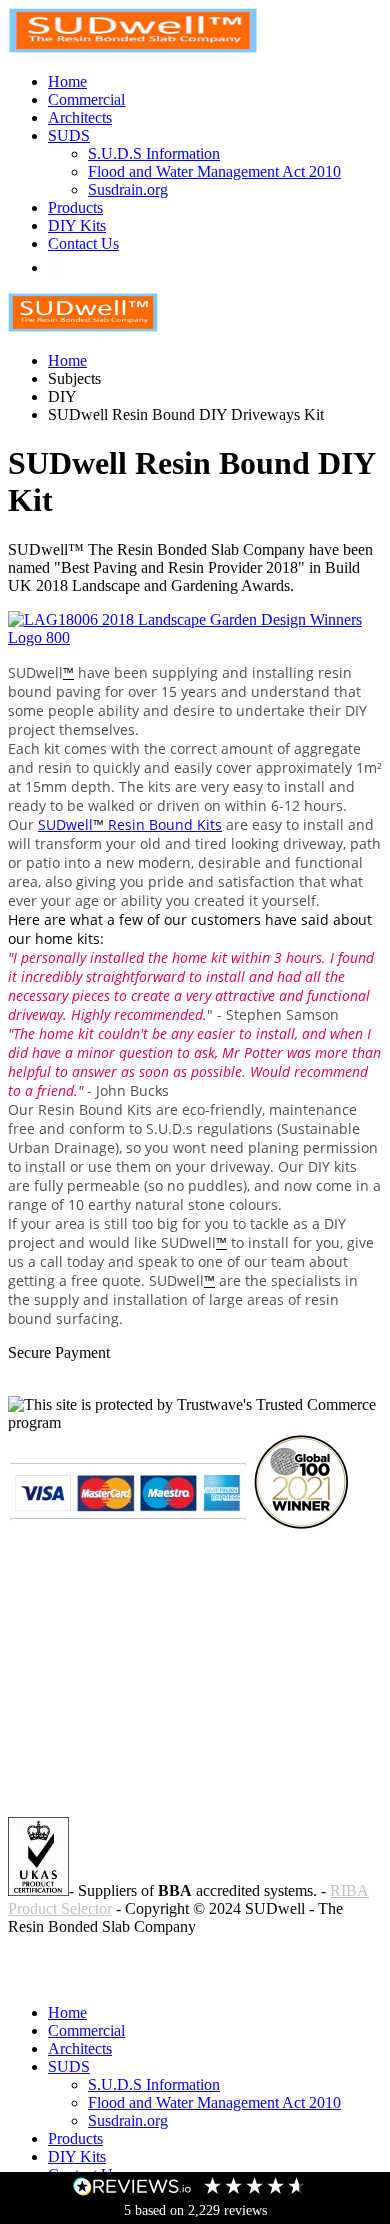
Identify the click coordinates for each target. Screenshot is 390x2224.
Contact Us (83, 243)
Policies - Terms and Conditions (108, 1960)
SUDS (69, 135)
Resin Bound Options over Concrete (123, 1978)
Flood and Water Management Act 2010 (214, 171)
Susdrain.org (128, 189)
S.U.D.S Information (154, 153)
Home (67, 81)
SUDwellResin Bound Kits (130, 824)
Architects (80, 117)
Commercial (86, 99)
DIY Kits (77, 225)
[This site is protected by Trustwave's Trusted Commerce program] (195, 1414)
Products (75, 207)
